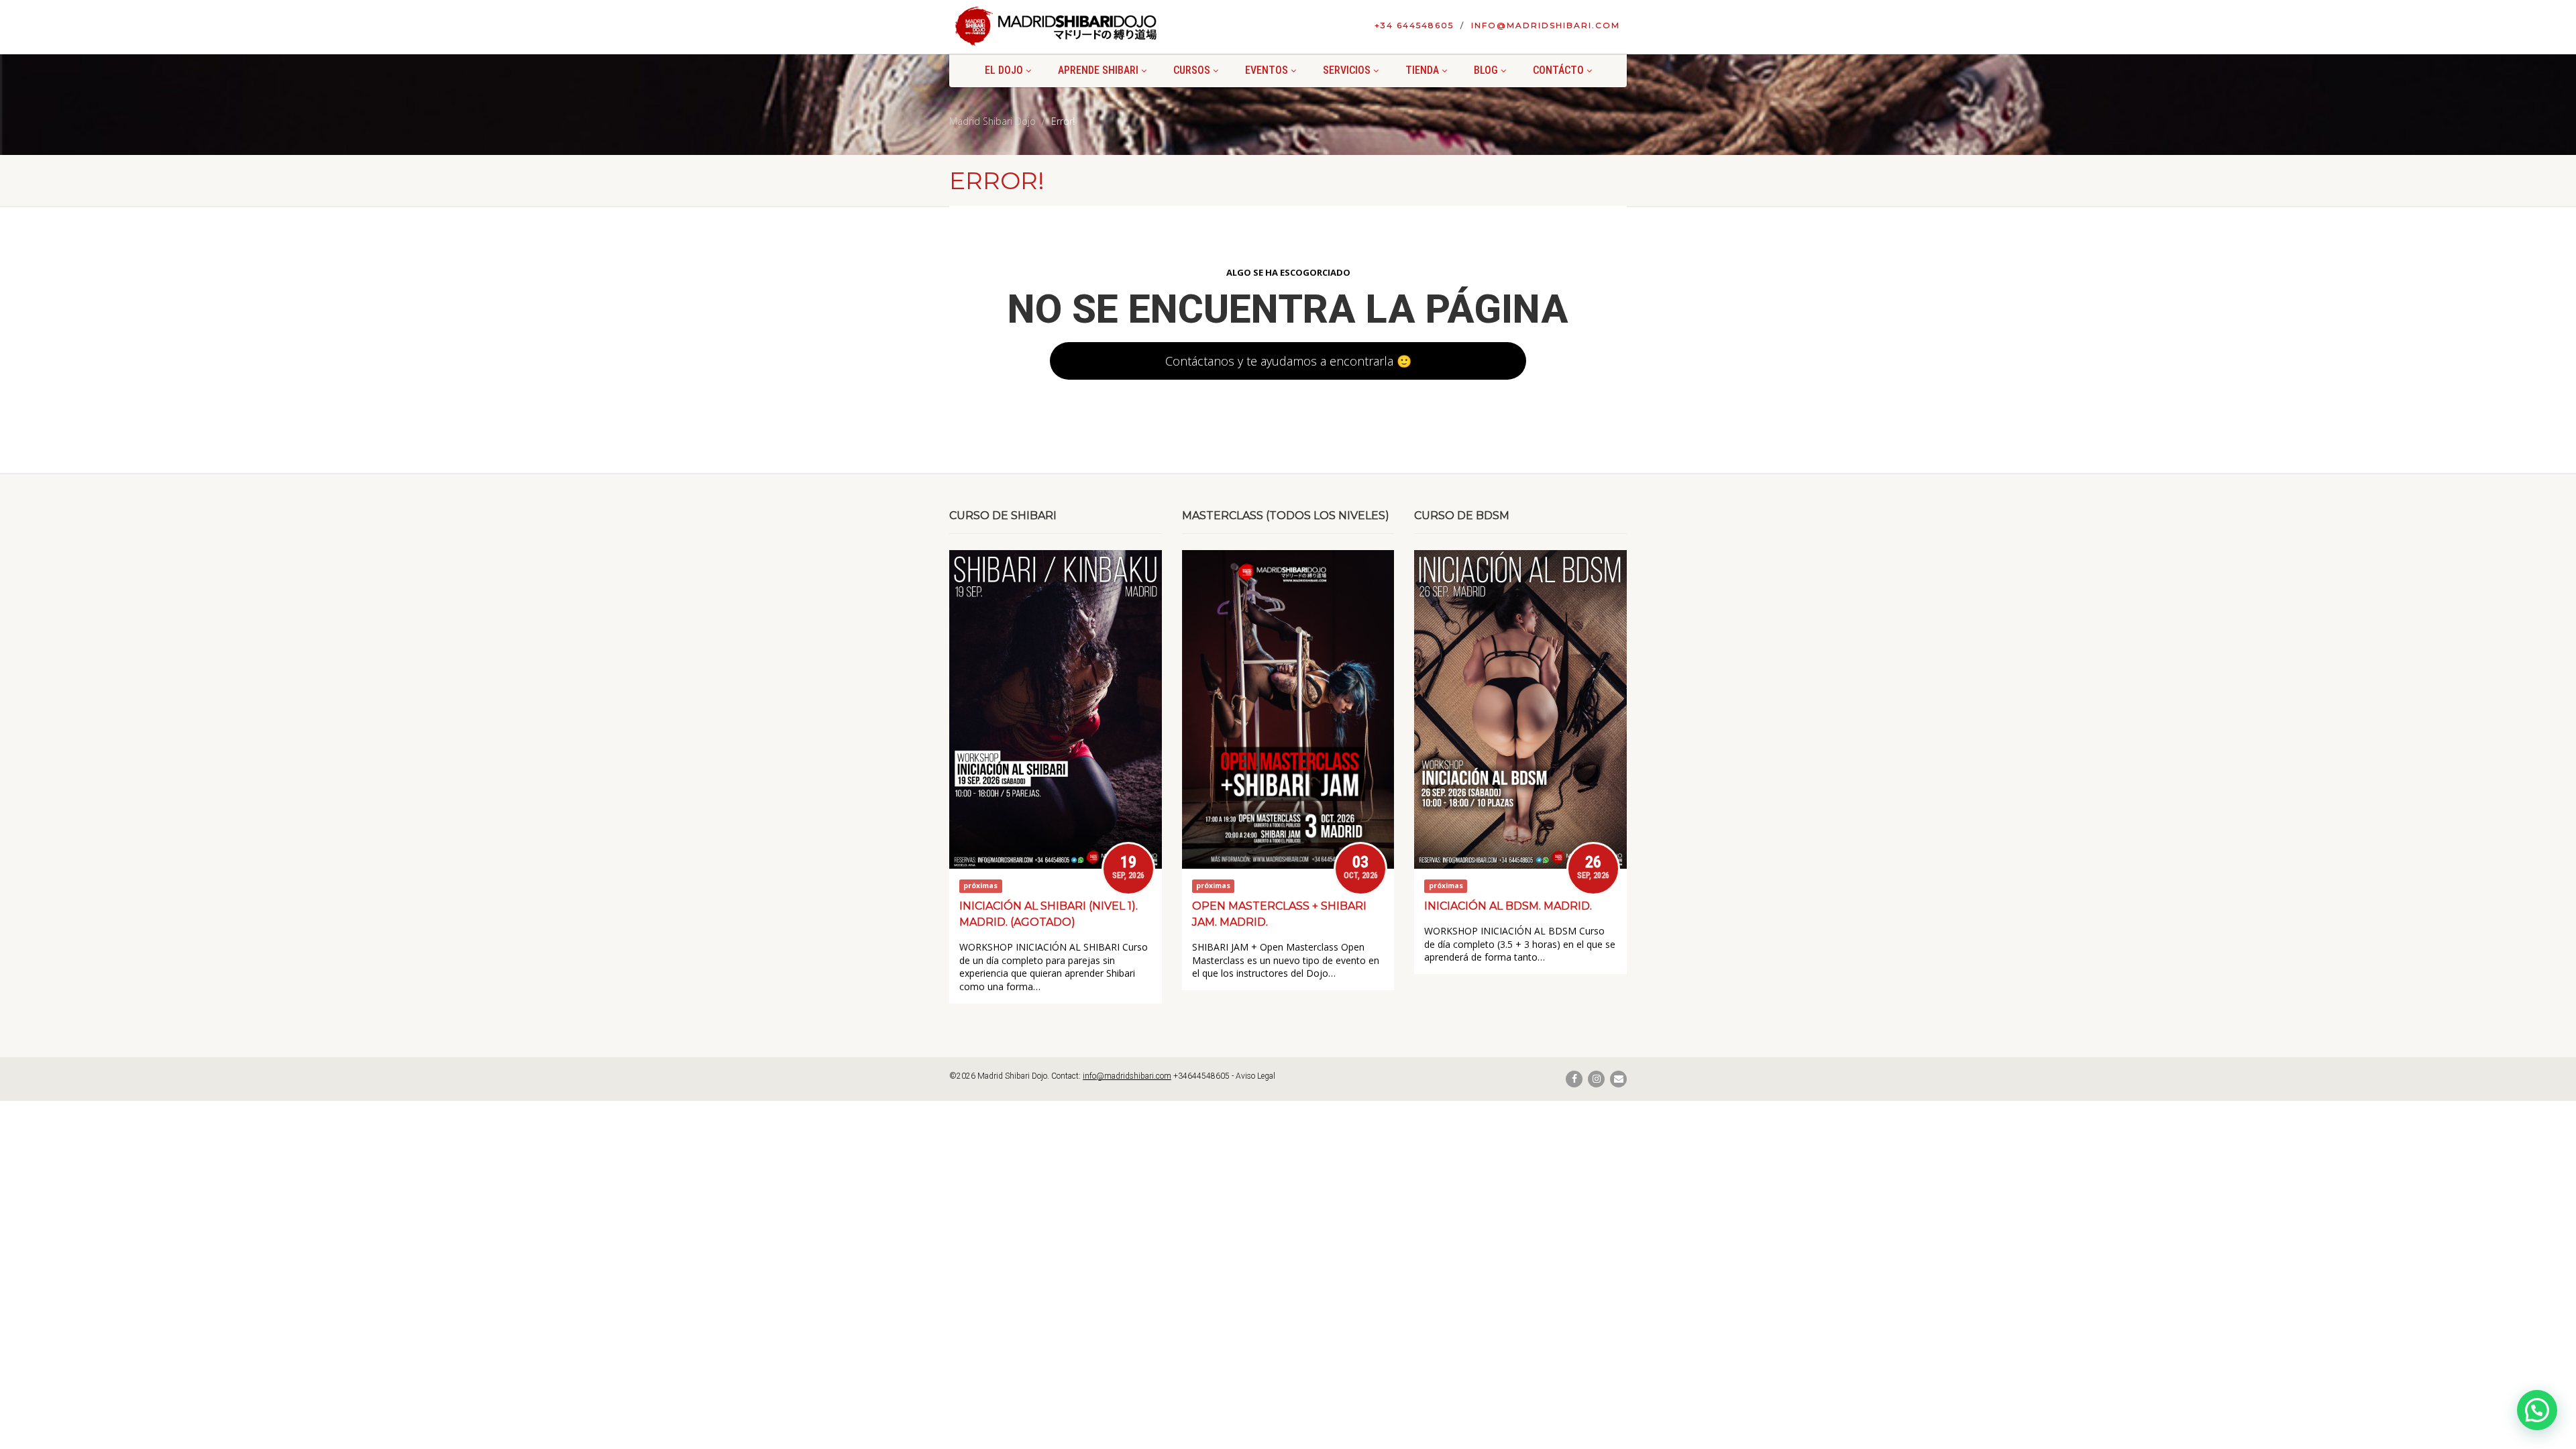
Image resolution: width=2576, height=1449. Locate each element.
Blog (1486, 70)
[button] (2537, 1410)
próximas (980, 886)
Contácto (1558, 70)
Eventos (1267, 70)
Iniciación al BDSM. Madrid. (1508, 906)
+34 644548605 (1414, 25)
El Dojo (1004, 70)
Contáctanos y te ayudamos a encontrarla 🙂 (1288, 361)
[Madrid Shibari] (1056, 26)
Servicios (1347, 70)
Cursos (1192, 70)
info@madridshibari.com (1546, 25)
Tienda (1422, 70)
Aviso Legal (1255, 1076)
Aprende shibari (1098, 70)
